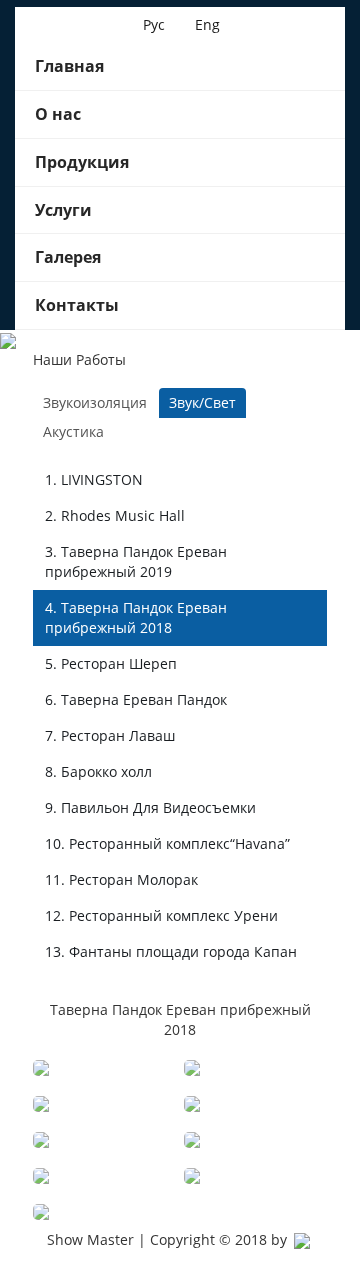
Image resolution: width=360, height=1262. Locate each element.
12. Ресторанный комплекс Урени (161, 915)
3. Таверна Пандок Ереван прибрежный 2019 (136, 561)
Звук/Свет (202, 402)
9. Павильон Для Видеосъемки (150, 807)
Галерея (68, 257)
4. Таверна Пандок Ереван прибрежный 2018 (136, 617)
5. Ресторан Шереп (111, 663)
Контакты (77, 305)
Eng (207, 24)
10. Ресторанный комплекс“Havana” (167, 843)
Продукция (82, 162)
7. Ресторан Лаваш (110, 735)
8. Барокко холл (98, 771)
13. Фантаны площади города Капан (171, 951)
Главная (69, 66)
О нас (58, 114)
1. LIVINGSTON (94, 479)
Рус (154, 24)
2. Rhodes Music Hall (115, 515)
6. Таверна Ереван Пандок (136, 699)
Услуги (63, 210)
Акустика (73, 431)
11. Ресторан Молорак (121, 879)
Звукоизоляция (95, 402)
